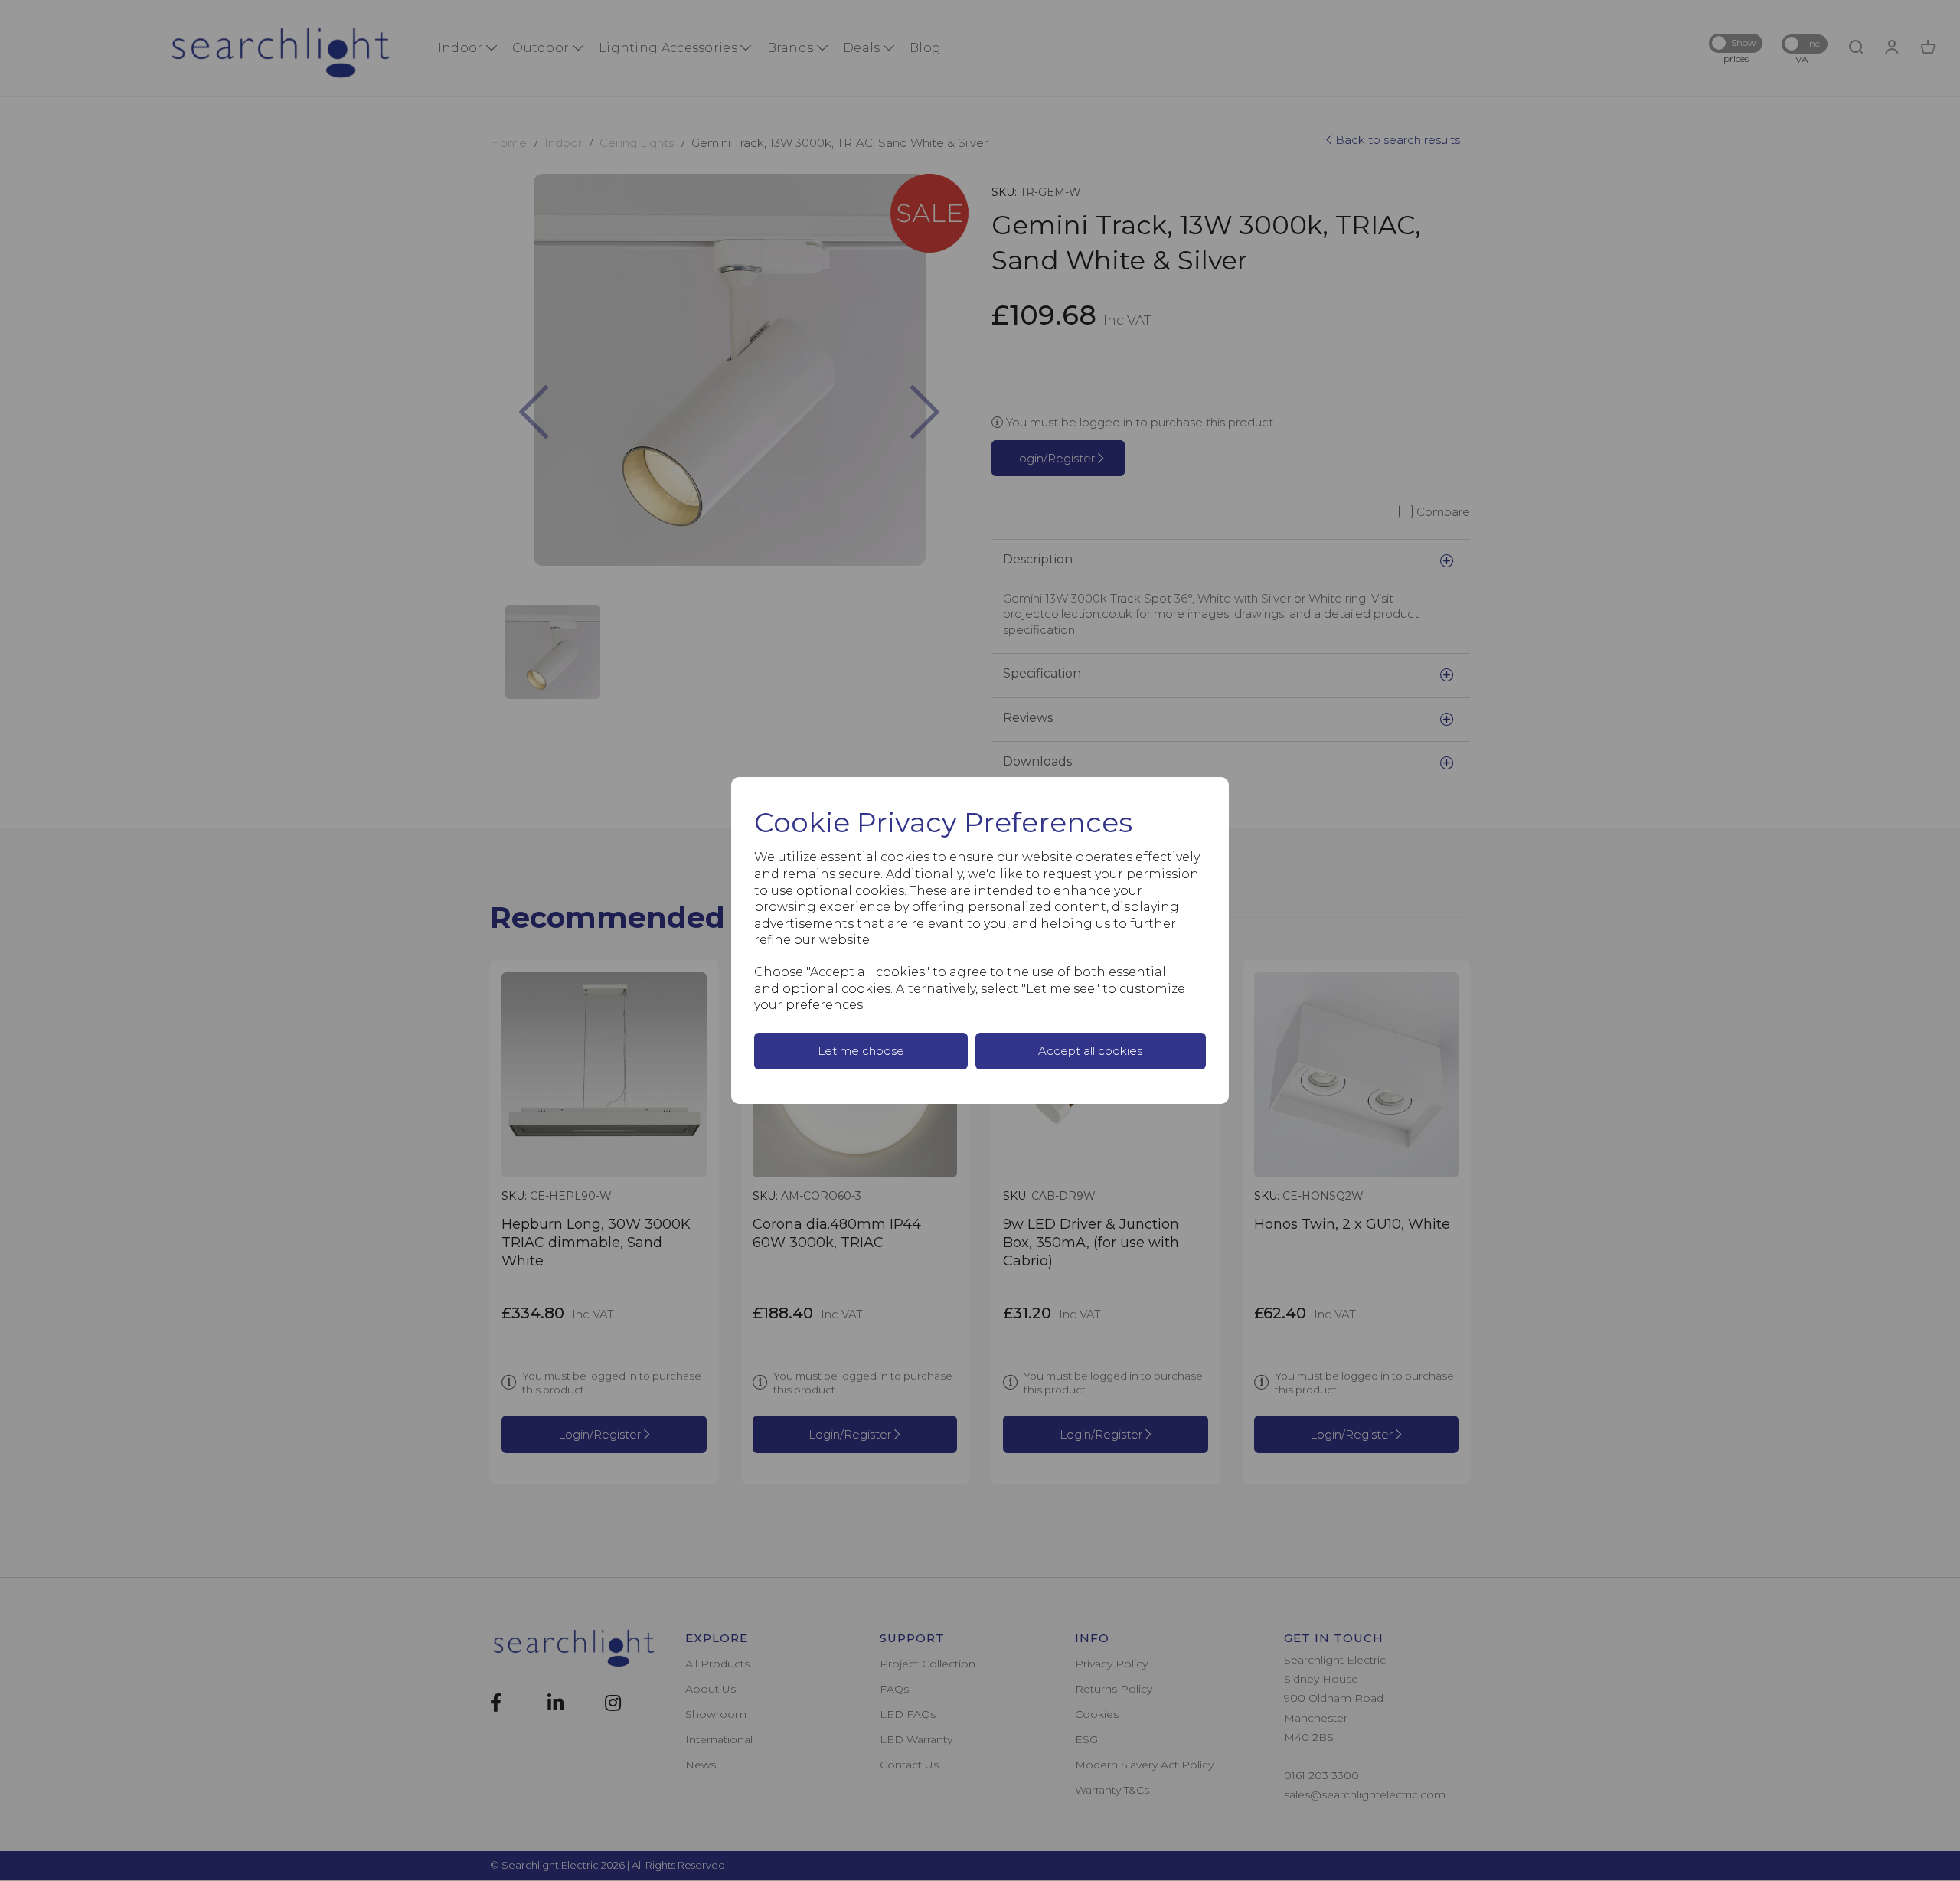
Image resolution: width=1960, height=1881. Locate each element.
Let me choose (861, 1051)
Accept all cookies (1090, 1051)
